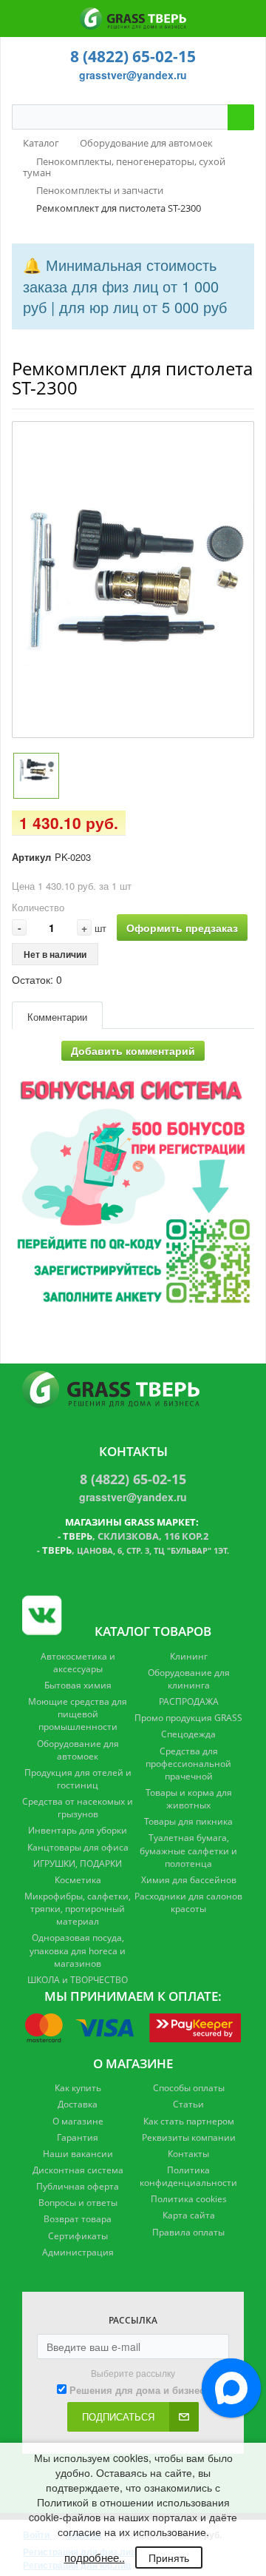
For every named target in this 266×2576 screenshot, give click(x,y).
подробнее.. (95, 2557)
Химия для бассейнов (189, 1880)
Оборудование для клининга (189, 1679)
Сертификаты (78, 2236)
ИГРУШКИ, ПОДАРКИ (78, 1864)
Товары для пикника (188, 1821)
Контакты (188, 2154)
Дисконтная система (78, 2170)
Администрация (78, 2252)
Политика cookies (189, 2199)
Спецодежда (188, 1734)
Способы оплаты (189, 2088)
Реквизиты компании (189, 2137)
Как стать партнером (189, 2121)
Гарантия (78, 2137)
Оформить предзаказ (182, 928)
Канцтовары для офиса (78, 1847)
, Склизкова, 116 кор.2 (136, 1536)
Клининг (189, 1656)
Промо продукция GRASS (188, 1718)
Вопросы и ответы (78, 2203)
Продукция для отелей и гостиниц (78, 1779)
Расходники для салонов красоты (188, 1902)
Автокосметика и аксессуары (78, 1663)
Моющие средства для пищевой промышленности (78, 1714)
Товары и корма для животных (189, 1799)
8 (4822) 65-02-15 (133, 56)
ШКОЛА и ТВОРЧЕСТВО (78, 1980)
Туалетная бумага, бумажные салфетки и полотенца (188, 1850)
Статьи (188, 2104)
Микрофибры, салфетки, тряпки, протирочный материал (78, 1909)
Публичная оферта (78, 2186)
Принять (169, 2557)
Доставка (78, 2104)
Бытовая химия (78, 1685)
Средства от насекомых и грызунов (78, 1808)
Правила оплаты (188, 2232)
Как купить (78, 2088)
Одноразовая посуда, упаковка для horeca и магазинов (78, 1950)
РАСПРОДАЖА (189, 1701)
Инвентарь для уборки (78, 1830)
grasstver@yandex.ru (133, 75)
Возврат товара (78, 2219)
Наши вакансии (78, 2154)
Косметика (78, 1880)
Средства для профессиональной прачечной (188, 1764)
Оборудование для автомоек (78, 1750)
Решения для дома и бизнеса (140, 2390)
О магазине (78, 2121)
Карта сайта (189, 2215)
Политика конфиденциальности (188, 2176)
